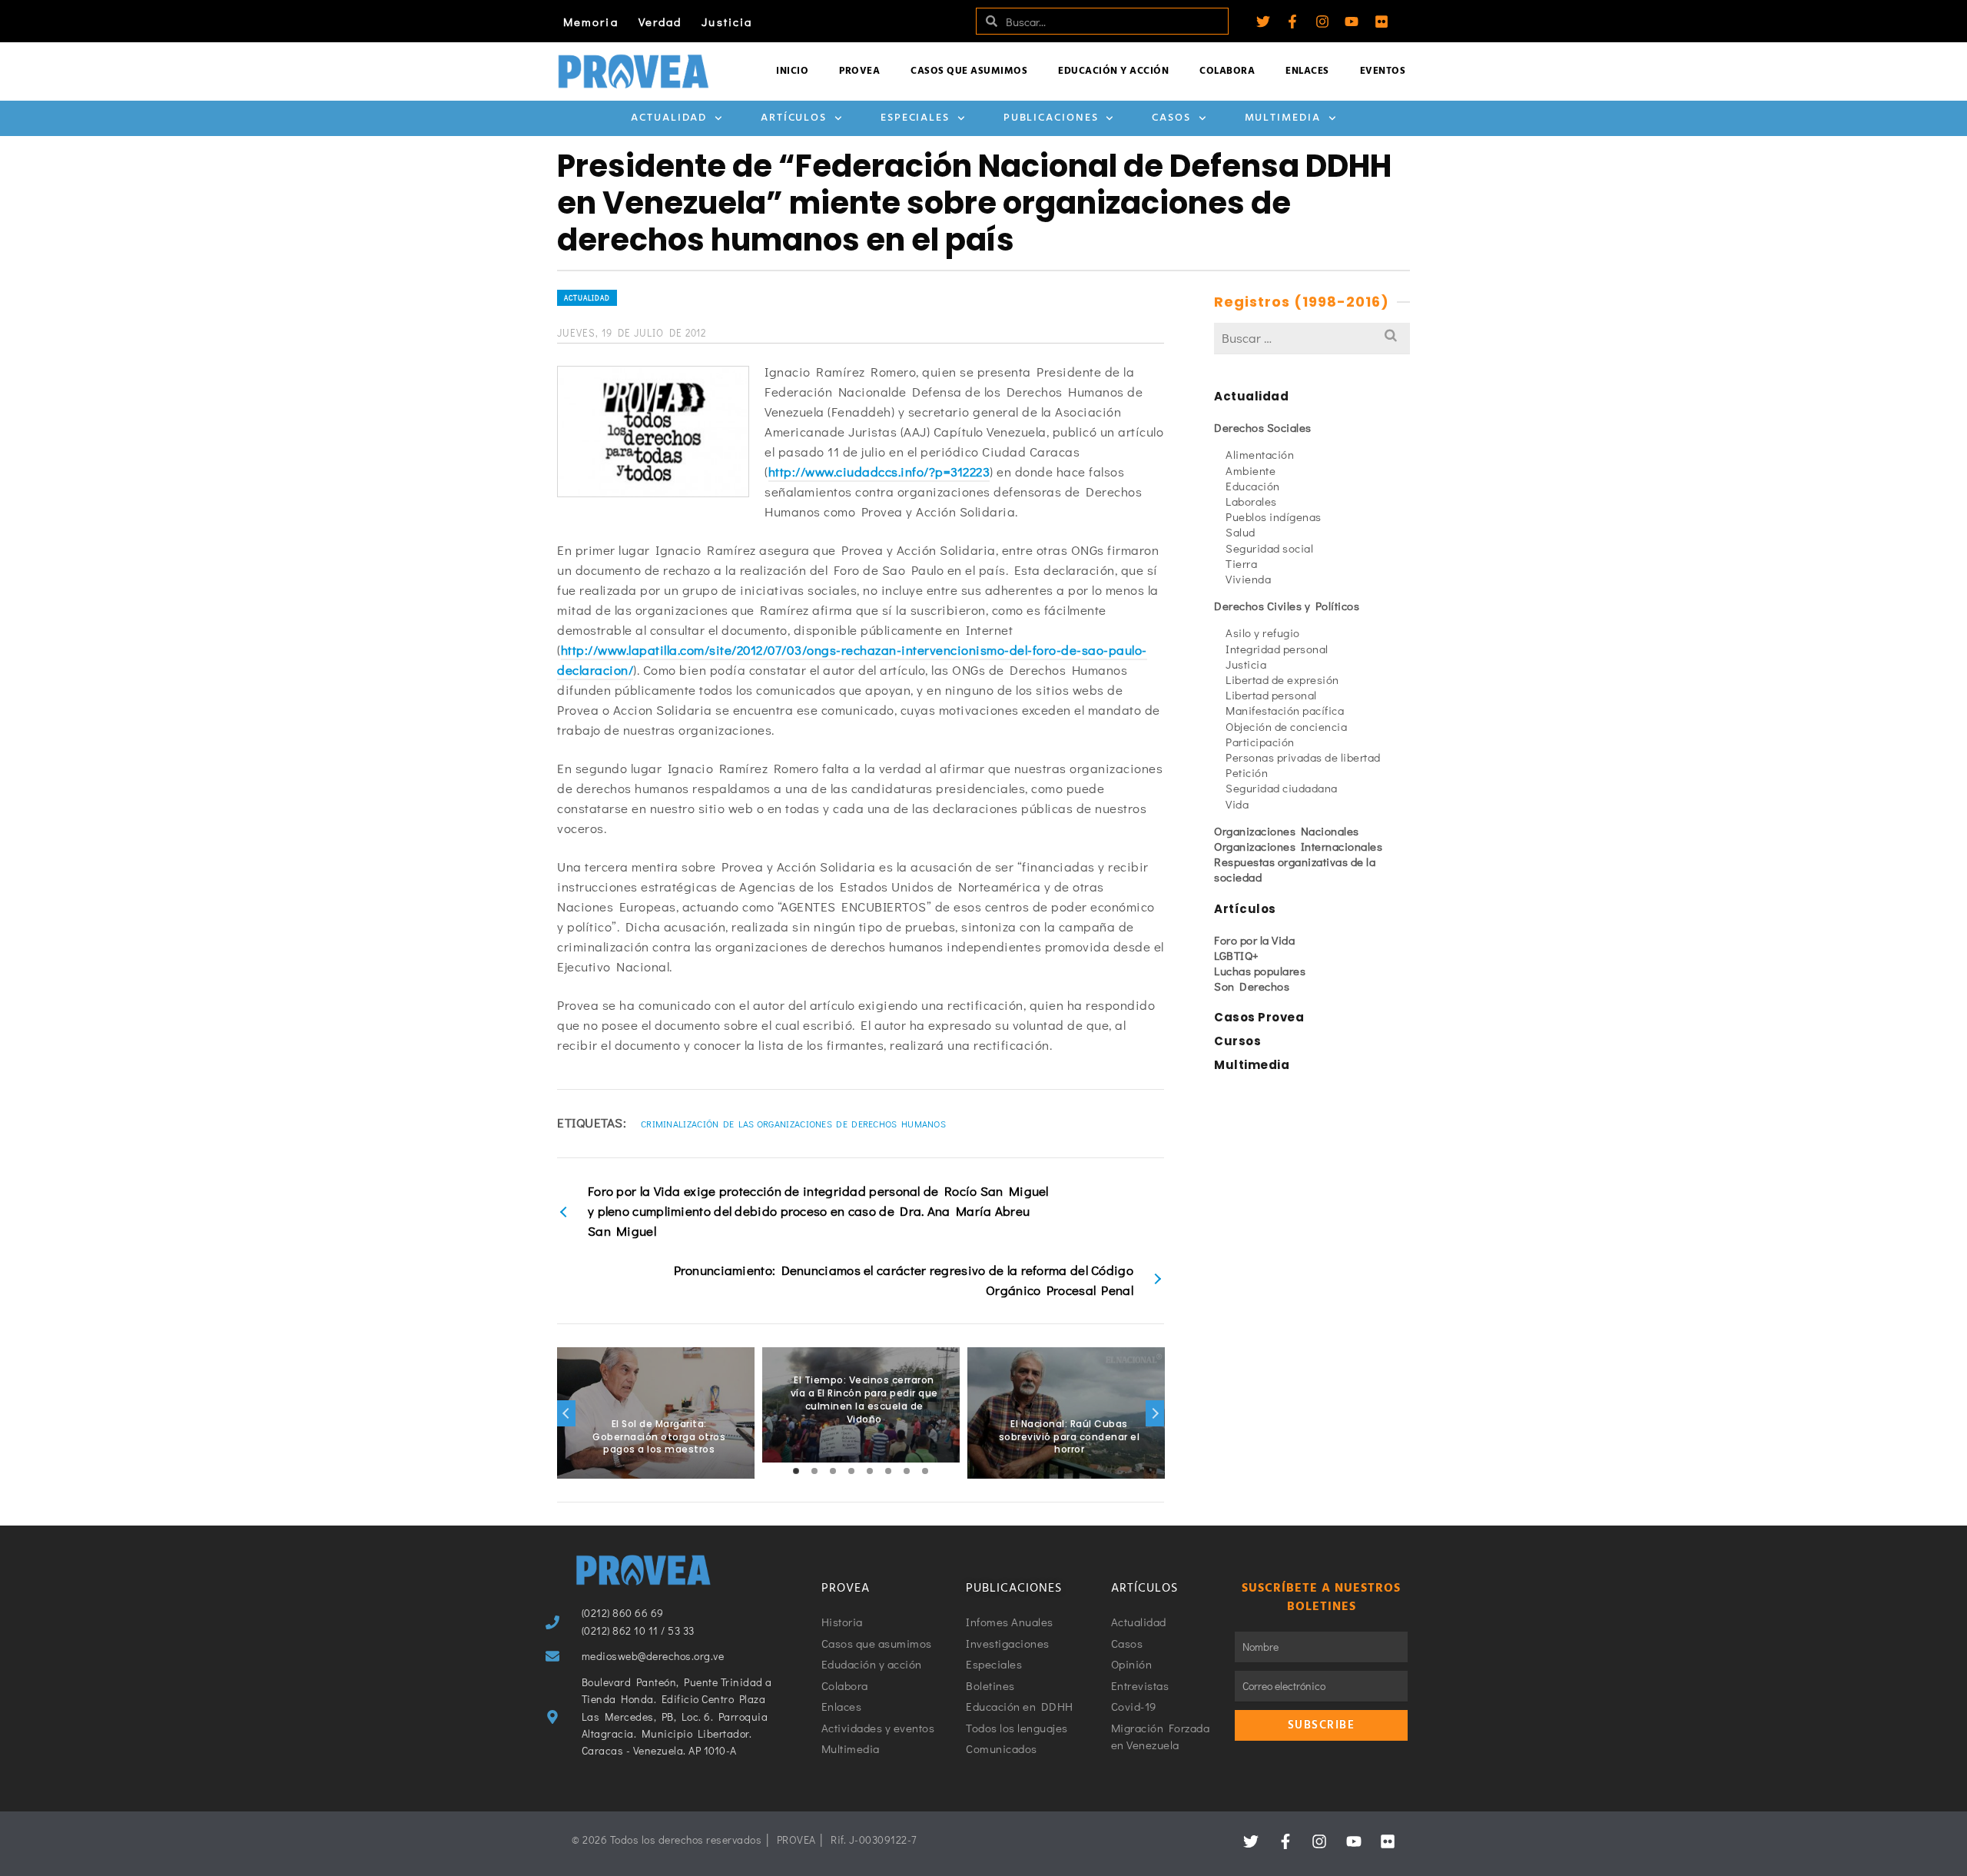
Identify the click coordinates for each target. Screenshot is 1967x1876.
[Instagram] (1322, 22)
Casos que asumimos (969, 71)
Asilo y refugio (1263, 633)
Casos (1171, 118)
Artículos (794, 118)
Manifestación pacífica (1285, 710)
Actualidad (669, 118)
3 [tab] (833, 1471)
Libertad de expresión (1282, 679)
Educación (1253, 486)
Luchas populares (1260, 971)
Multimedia (1283, 118)
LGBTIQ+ (1237, 955)
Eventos (1383, 71)
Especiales (915, 118)
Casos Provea (1259, 1017)
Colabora (1227, 71)
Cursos (1237, 1041)
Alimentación (1260, 454)
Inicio (792, 71)
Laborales (1251, 501)
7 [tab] (907, 1471)
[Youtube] (1352, 22)
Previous (566, 1413)
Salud (1241, 532)
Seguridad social (1269, 548)
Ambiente (1251, 470)
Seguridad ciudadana (1282, 788)
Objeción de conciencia (1286, 726)
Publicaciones (1051, 118)
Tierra (1241, 563)
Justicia (727, 22)
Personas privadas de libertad (1303, 757)
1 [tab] (796, 1471)
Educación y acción (1113, 71)
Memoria (591, 22)
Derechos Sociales (1263, 427)
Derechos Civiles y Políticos (1287, 606)
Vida (1237, 804)
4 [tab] (851, 1471)
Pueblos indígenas (1274, 516)
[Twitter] (1263, 22)
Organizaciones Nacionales (1287, 831)
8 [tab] (925, 1471)
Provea (859, 71)
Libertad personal (1271, 695)
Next (1155, 1413)
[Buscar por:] (1312, 338)
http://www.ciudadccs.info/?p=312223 (879, 471)
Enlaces (1307, 71)
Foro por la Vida (1254, 940)
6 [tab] (888, 1471)
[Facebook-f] (1292, 22)
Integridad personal (1277, 649)
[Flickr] (1382, 22)
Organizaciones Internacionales (1298, 846)
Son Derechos (1252, 986)
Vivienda (1248, 579)
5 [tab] (870, 1471)
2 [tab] (814, 1471)
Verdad (660, 22)
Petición (1247, 772)
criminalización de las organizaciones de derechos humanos (793, 1124)
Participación (1260, 742)
